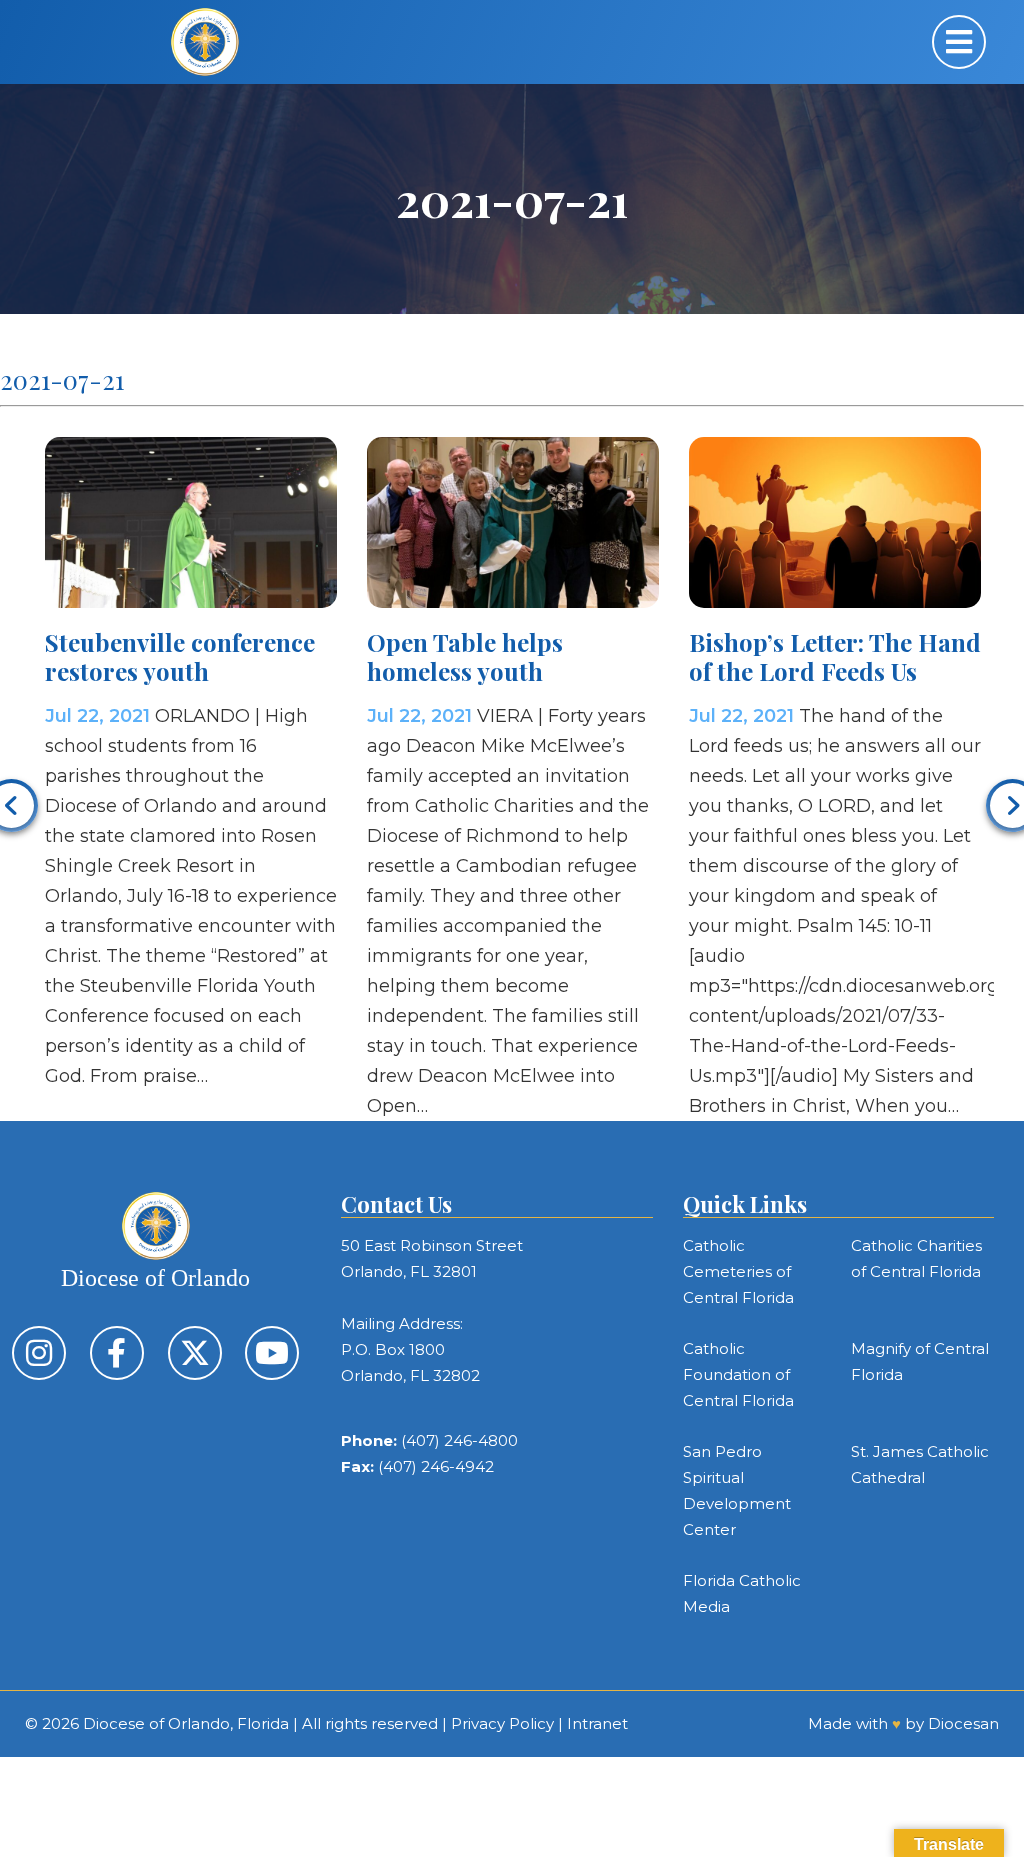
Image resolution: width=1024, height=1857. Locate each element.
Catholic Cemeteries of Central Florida (738, 1271)
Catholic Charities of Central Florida (916, 1258)
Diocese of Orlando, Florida (186, 1723)
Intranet (597, 1723)
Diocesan (963, 1723)
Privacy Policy (502, 1723)
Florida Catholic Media (742, 1593)
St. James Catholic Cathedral (920, 1464)
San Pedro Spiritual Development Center (737, 1490)
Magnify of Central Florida (920, 1361)
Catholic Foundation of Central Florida (738, 1374)
